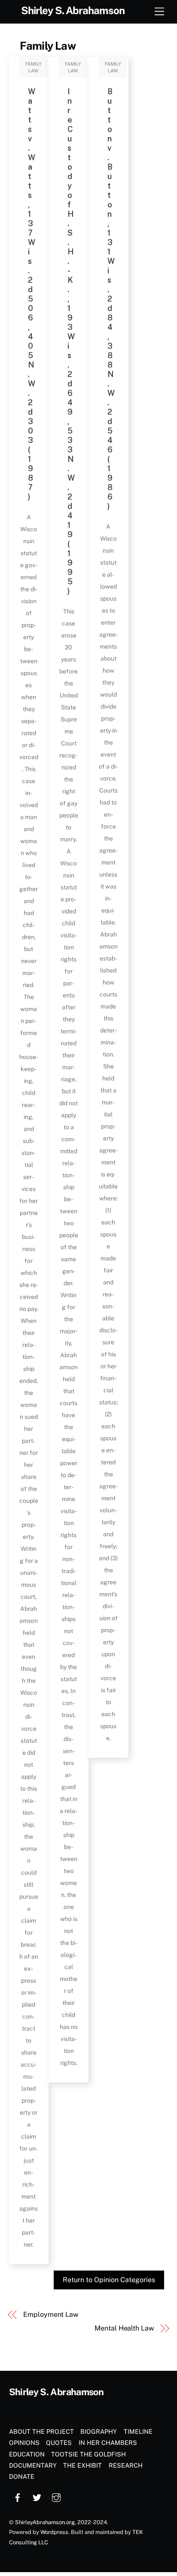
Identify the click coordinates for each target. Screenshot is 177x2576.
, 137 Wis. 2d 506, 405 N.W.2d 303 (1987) (32, 294)
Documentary (33, 2465)
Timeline (138, 2431)
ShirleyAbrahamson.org (45, 2522)
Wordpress (54, 2532)
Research (126, 2465)
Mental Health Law (124, 2328)
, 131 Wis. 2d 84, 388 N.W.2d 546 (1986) (111, 299)
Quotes (59, 2443)
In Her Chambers (108, 2443)
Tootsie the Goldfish (88, 2454)
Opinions (24, 2443)
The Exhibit (82, 2465)
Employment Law (51, 2314)
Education (27, 2454)
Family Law (48, 46)
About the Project (41, 2431)
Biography (99, 2431)
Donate (22, 2476)
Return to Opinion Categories (109, 2280)
